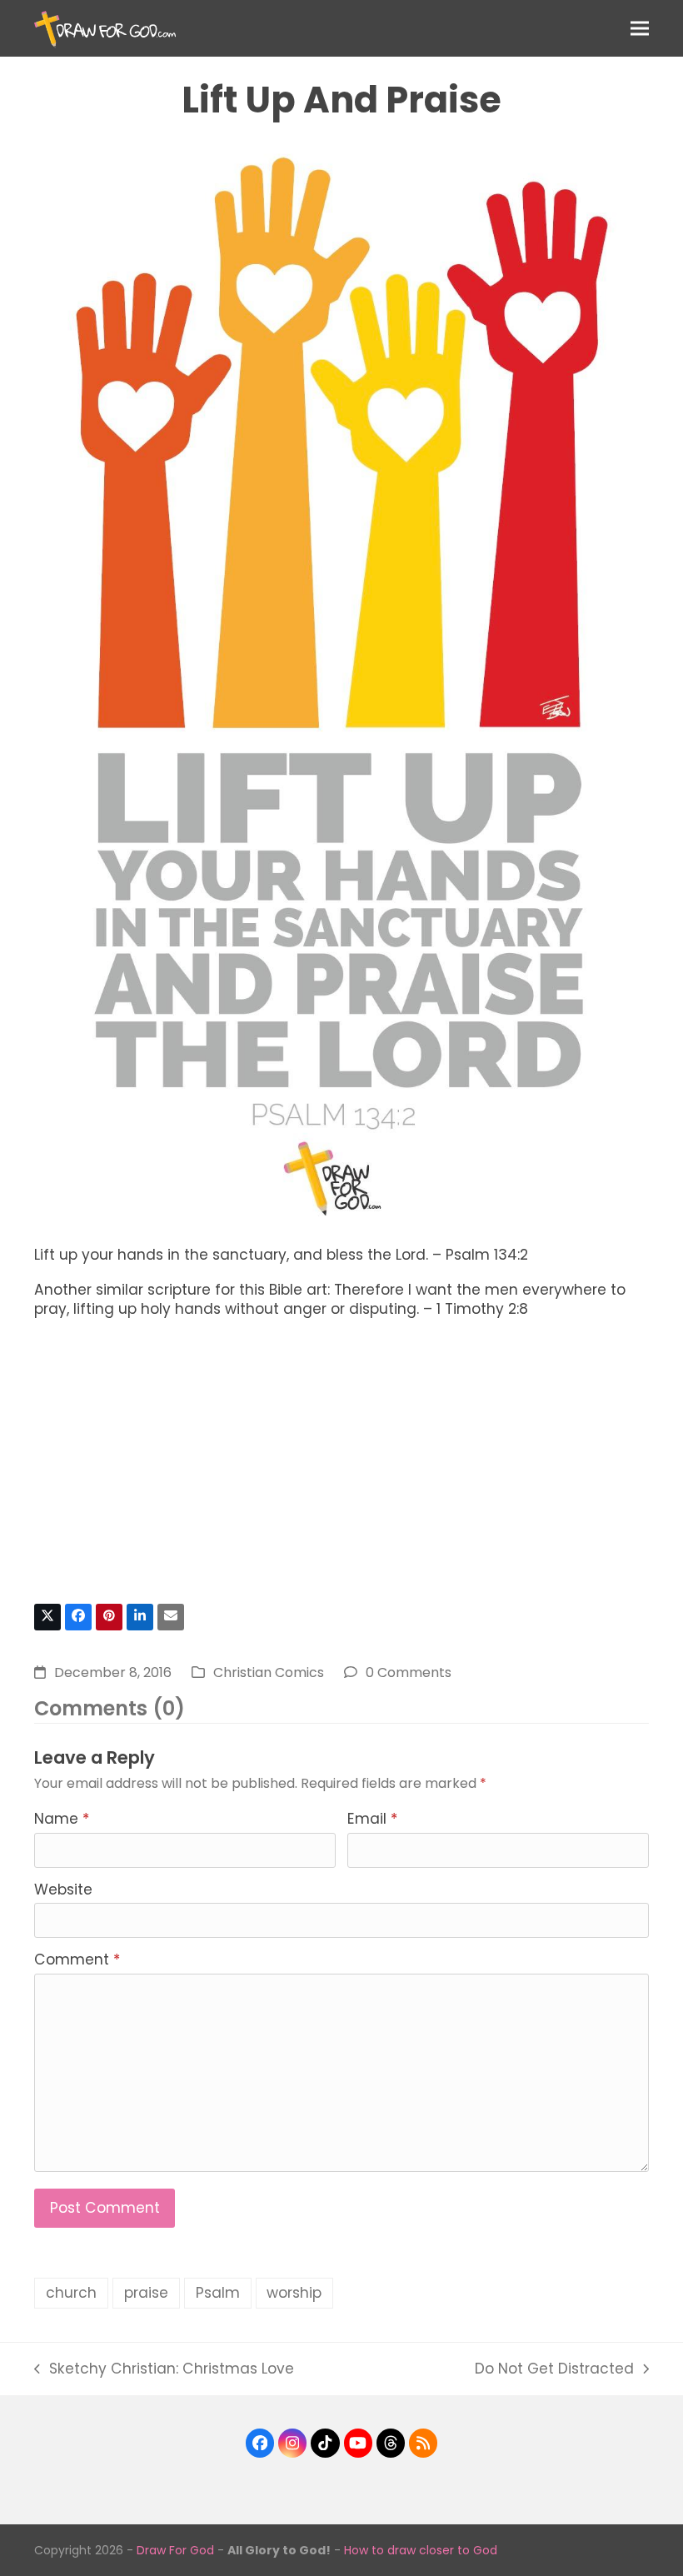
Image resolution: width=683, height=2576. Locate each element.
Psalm (218, 2293)
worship (294, 2293)
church (71, 2293)
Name (62, 1819)
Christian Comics (269, 1672)
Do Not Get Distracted (554, 2369)
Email (372, 1819)
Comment (77, 1959)
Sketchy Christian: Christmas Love (164, 2369)
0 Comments (409, 1672)
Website (63, 1890)
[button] (640, 28)
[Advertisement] (341, 1468)
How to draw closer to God (421, 2550)
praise (146, 2293)
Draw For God (175, 2550)
